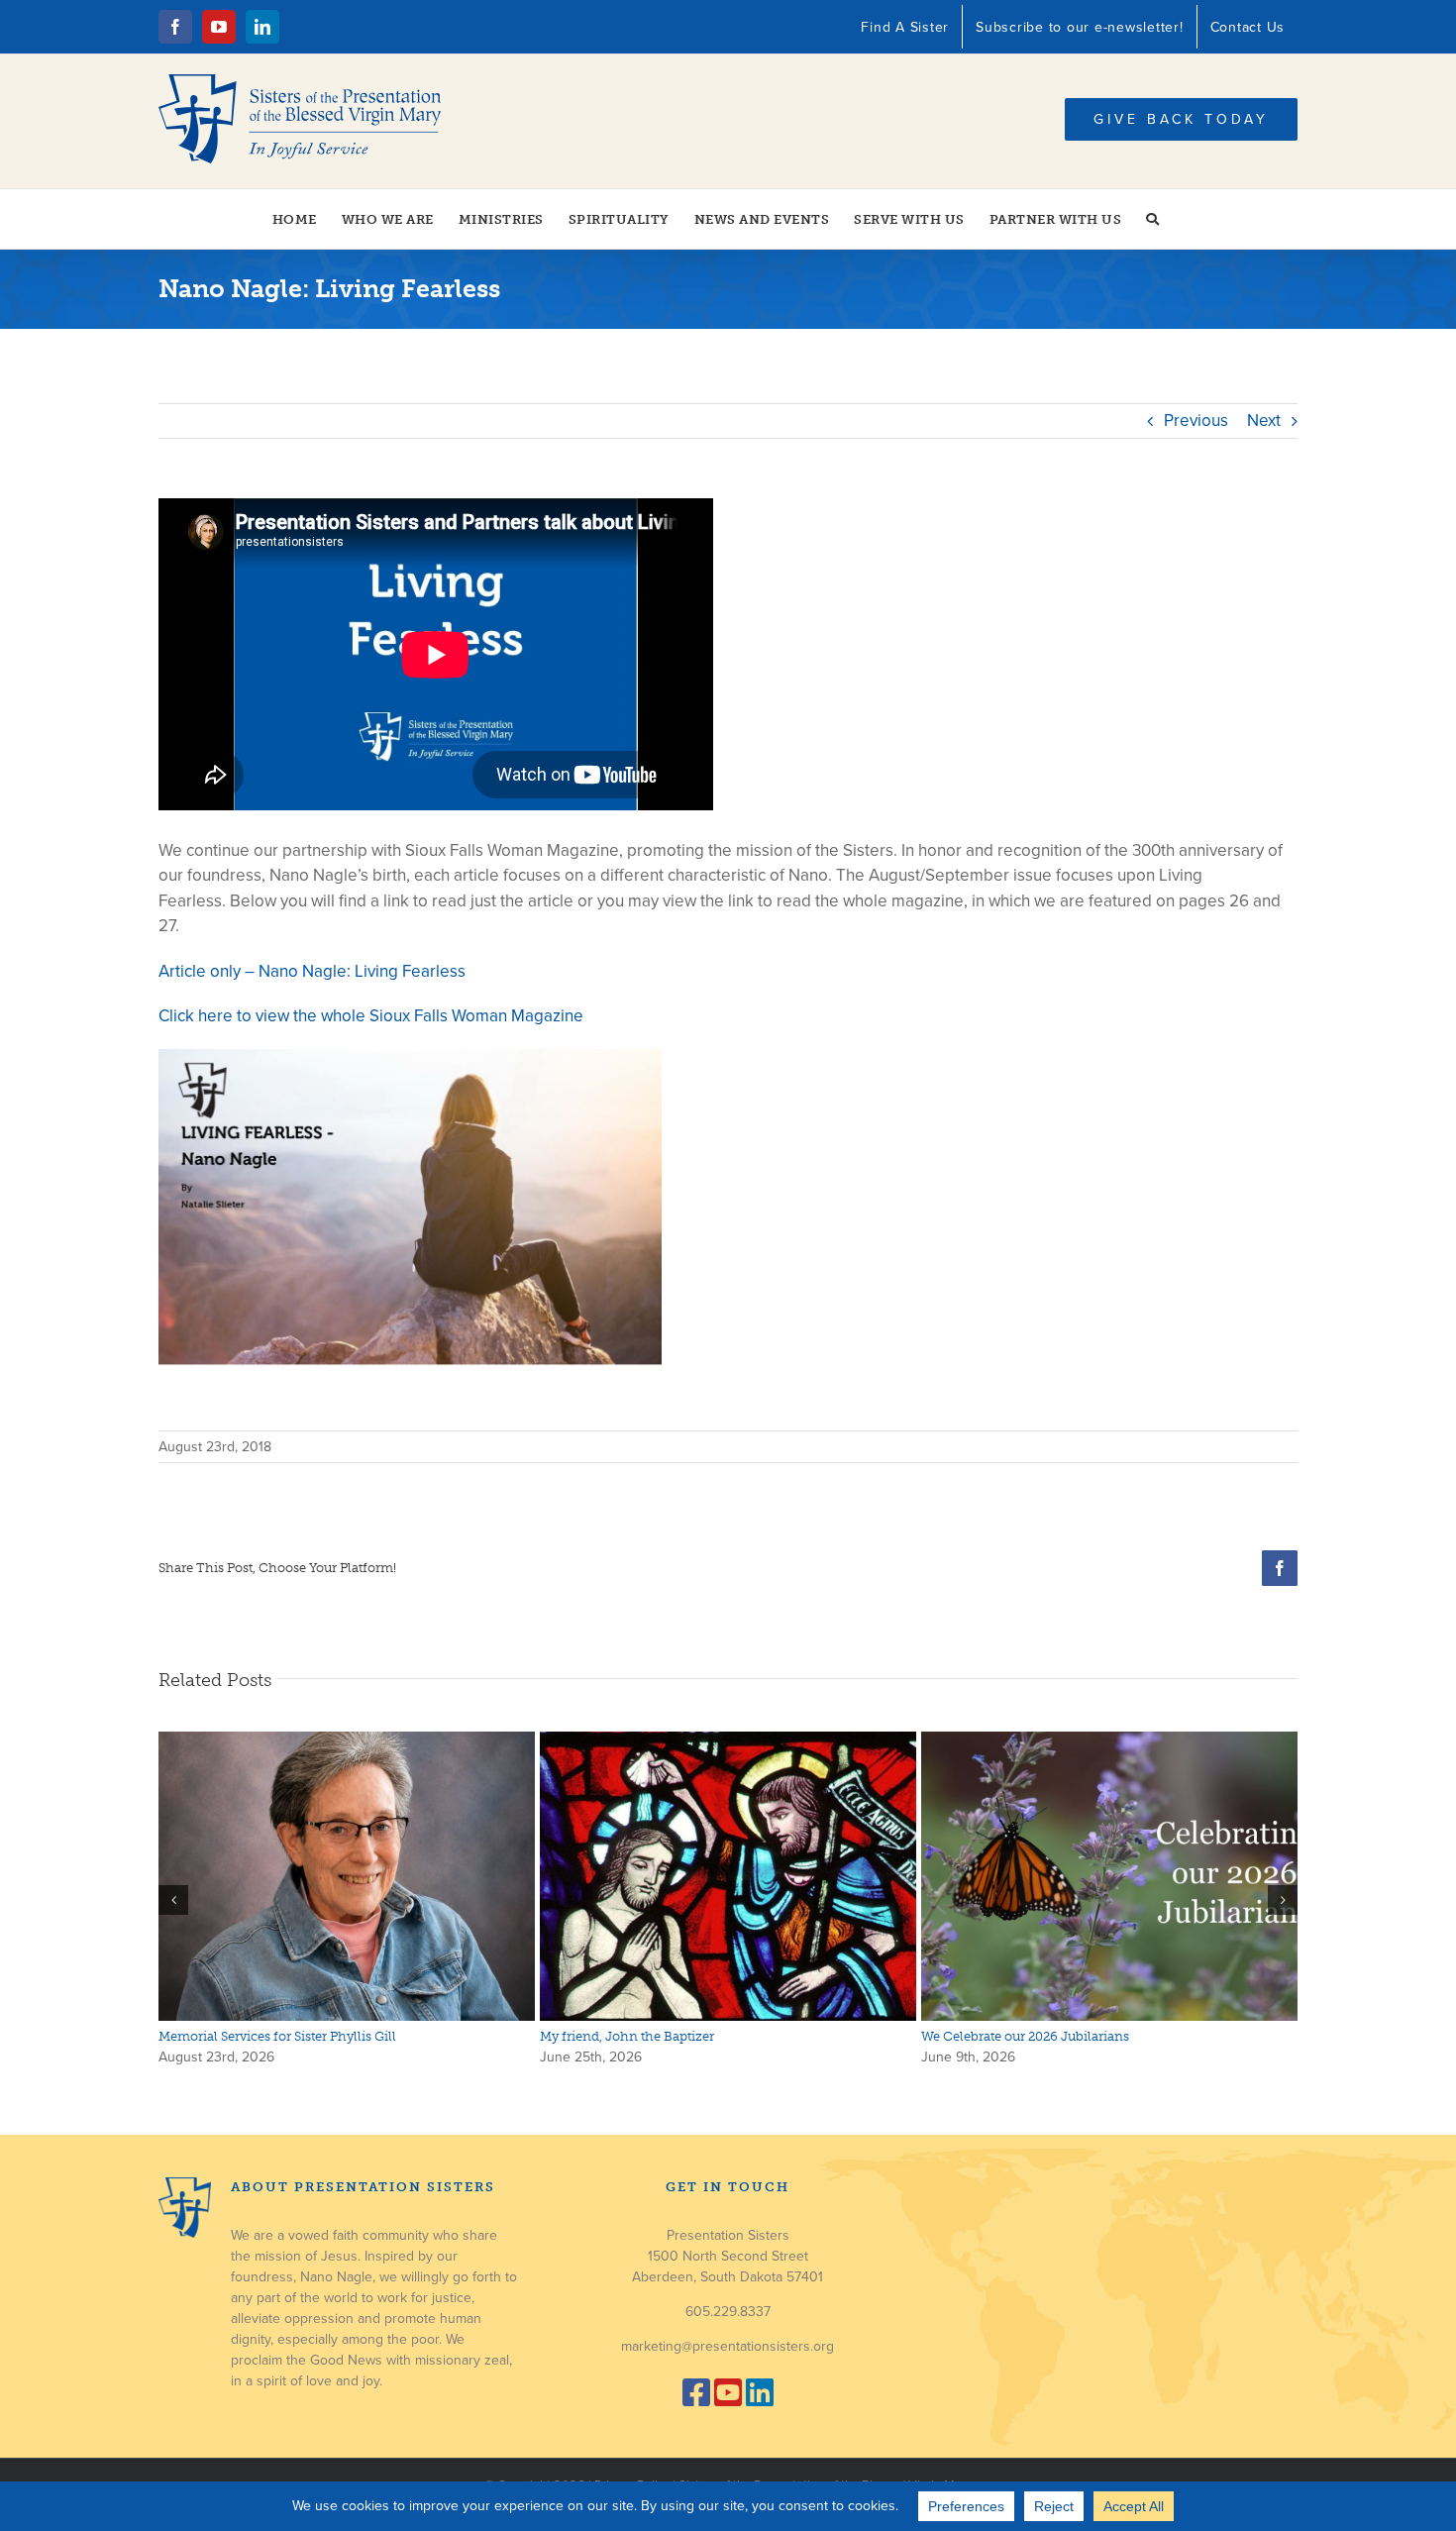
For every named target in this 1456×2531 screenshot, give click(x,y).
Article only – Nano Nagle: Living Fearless (312, 971)
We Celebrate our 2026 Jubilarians (1025, 2036)
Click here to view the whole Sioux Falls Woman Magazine (371, 1016)
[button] (1153, 219)
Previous (1196, 421)
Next (1264, 421)
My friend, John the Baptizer (627, 2036)
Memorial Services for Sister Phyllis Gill (277, 2036)
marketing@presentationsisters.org (728, 2346)
